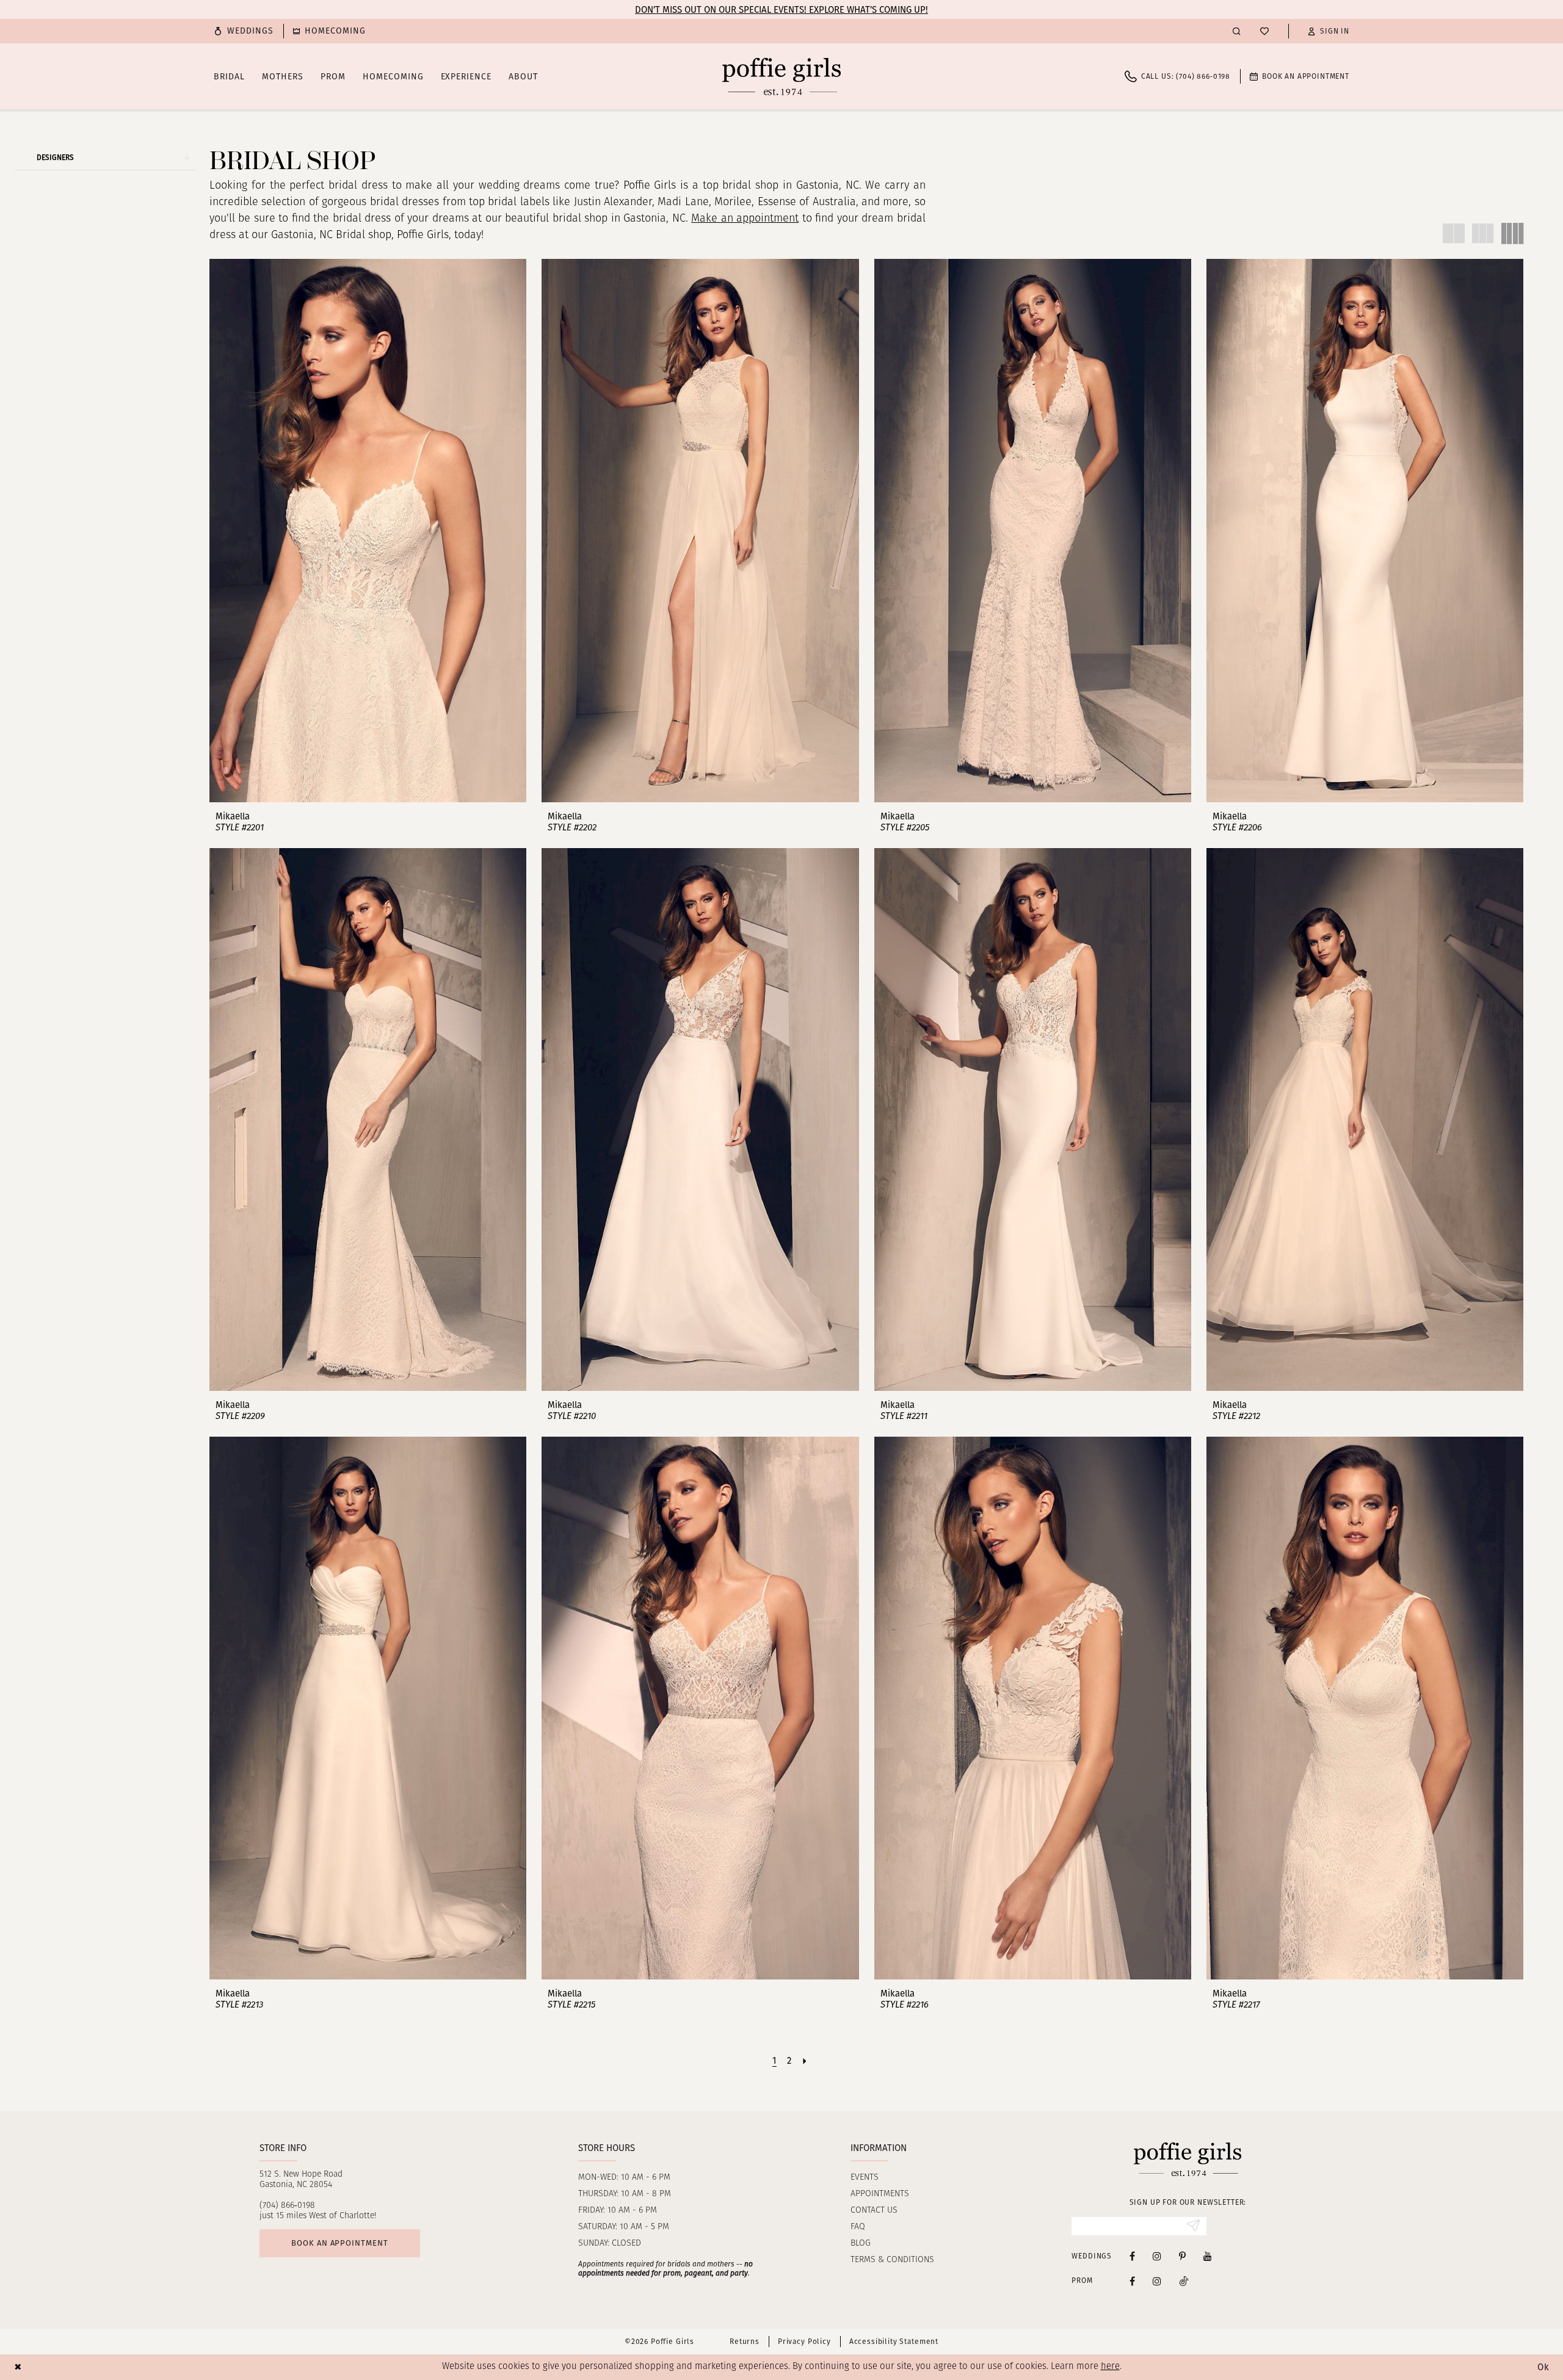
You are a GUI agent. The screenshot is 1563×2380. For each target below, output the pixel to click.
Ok (1543, 2367)
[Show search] (1237, 31)
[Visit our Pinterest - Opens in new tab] (1182, 2256)
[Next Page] (805, 2061)
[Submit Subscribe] (1193, 2226)
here (1110, 2367)
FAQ (858, 2227)
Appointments (880, 2194)
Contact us (874, 2211)
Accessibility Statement (894, 2342)
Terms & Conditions (892, 2260)
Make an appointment (745, 219)
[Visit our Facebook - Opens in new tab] (1132, 2256)
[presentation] (368, 530)
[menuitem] (244, 31)
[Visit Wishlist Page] (1264, 31)
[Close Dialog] (18, 2367)
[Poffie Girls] (781, 76)
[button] (1329, 31)
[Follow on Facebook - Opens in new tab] (1132, 2281)
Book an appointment (339, 2243)
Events (865, 2178)
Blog (861, 2244)
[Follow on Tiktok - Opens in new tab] (1184, 2281)
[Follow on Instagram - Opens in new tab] (1157, 2281)
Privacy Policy (804, 2342)
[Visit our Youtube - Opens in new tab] (1208, 2256)
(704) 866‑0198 (287, 2206)
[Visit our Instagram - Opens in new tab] (1157, 2256)
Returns (745, 2342)
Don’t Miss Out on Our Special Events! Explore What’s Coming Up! (781, 10)
